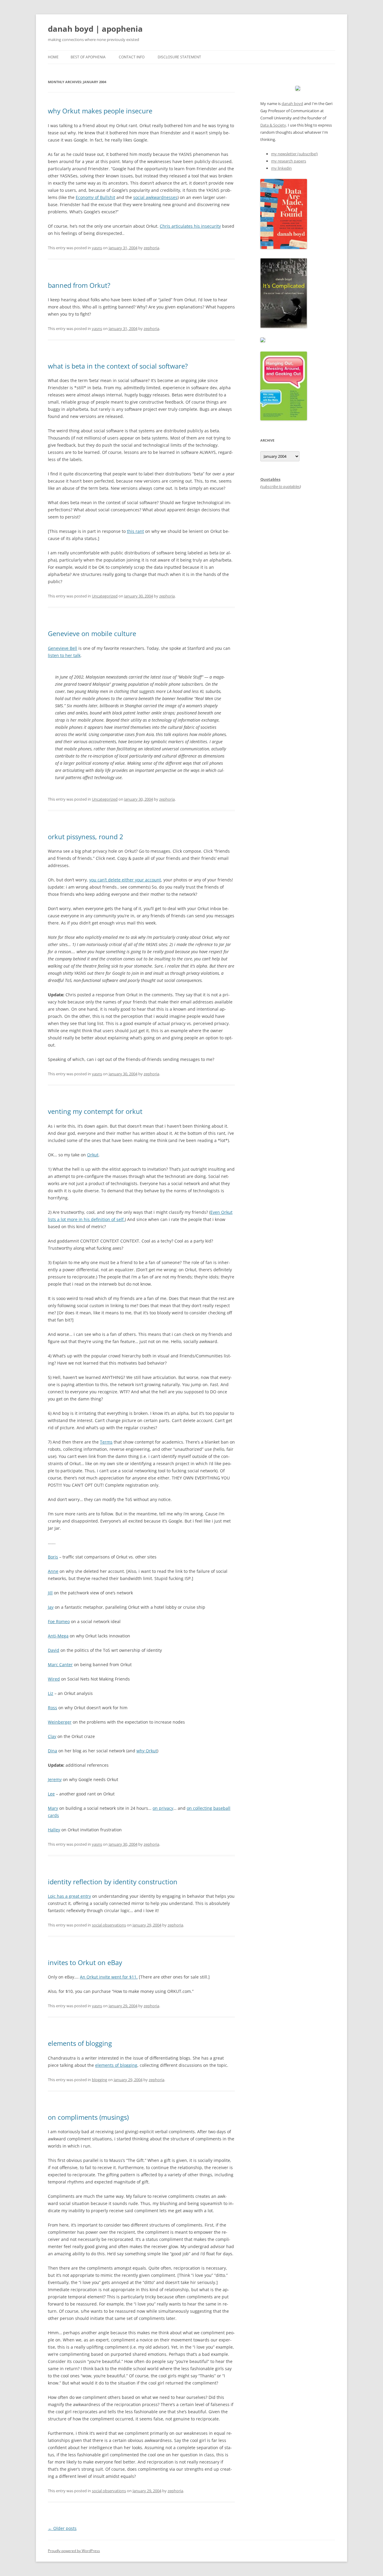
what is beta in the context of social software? (118, 366)
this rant (135, 531)
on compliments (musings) (88, 2117)
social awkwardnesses (155, 197)
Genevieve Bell (63, 648)
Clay (52, 1736)
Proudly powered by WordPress (74, 2551)
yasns (97, 248)
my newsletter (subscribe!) (294, 154)
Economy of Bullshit (95, 197)
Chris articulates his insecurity (190, 226)
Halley (54, 1830)
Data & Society (273, 125)
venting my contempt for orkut (95, 1111)
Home (53, 57)
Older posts (62, 2528)
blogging (99, 2080)
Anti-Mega (58, 1636)
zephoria (151, 248)
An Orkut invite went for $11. (109, 1977)
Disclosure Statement (179, 57)
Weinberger (60, 1722)
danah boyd (292, 104)
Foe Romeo (59, 1621)
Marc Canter (60, 1665)
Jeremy (55, 1779)
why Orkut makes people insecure (100, 111)
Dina (53, 1751)
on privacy (163, 1808)
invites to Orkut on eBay (85, 1962)
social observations (109, 1925)
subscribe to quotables (281, 486)
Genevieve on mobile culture (92, 633)
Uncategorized (105, 596)
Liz (51, 1693)
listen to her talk (64, 655)
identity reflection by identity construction (113, 1882)
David (54, 1650)
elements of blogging (80, 2043)
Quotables (270, 479)
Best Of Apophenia (88, 57)
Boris (53, 1557)
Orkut (93, 1155)
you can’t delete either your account (125, 880)
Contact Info (132, 57)
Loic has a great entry (69, 1896)
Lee (51, 1794)
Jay (51, 1607)
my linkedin (281, 168)
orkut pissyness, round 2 (86, 837)
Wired (54, 1679)
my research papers (289, 161)
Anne (53, 1571)
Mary (53, 1808)
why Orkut (147, 1751)
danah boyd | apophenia (95, 29)
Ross (53, 1708)
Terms (106, 1442)
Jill (50, 1593)
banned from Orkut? (79, 285)
